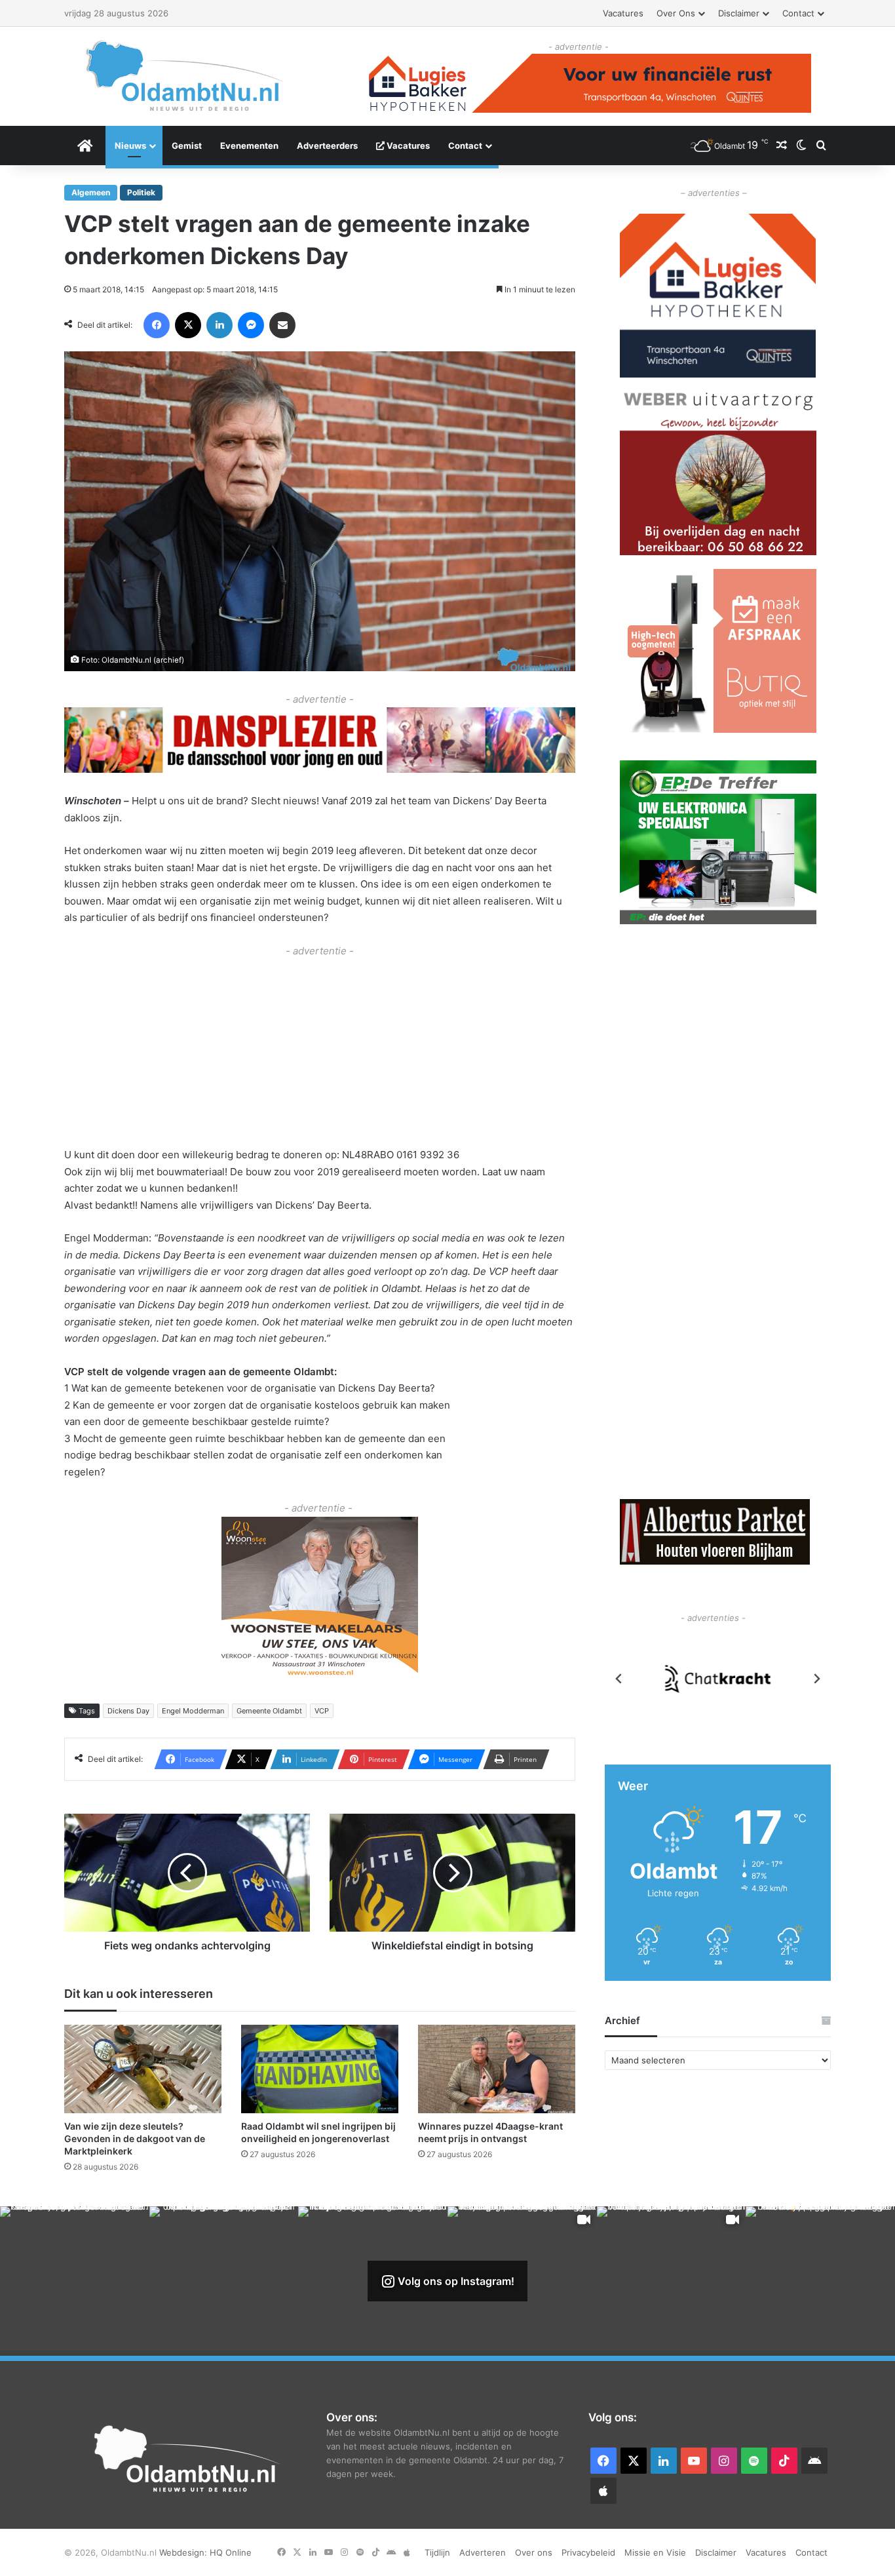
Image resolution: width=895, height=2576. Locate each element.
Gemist (187, 146)
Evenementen (249, 146)
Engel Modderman (193, 1711)
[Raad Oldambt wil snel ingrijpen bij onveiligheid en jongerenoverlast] (320, 2069)
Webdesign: (184, 2552)
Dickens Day (128, 1711)
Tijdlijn (437, 2552)
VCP (322, 1711)
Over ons (676, 13)
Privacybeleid (588, 2552)
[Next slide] (816, 1679)
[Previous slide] (619, 1679)
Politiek (141, 192)
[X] (188, 325)
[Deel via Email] (282, 325)
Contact (798, 13)
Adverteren (483, 2552)
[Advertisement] (320, 1051)
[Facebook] (157, 325)
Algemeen (91, 192)
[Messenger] (251, 325)
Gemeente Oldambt (269, 1711)
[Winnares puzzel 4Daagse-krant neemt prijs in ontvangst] (497, 2069)
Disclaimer (739, 13)
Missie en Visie (655, 2552)
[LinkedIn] (219, 325)
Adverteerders (327, 146)
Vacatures (623, 13)
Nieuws (130, 146)
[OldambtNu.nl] (185, 76)
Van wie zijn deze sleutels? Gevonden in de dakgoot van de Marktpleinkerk (135, 2138)
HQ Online (231, 2552)
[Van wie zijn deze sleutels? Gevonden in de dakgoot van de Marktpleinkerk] (143, 2069)
